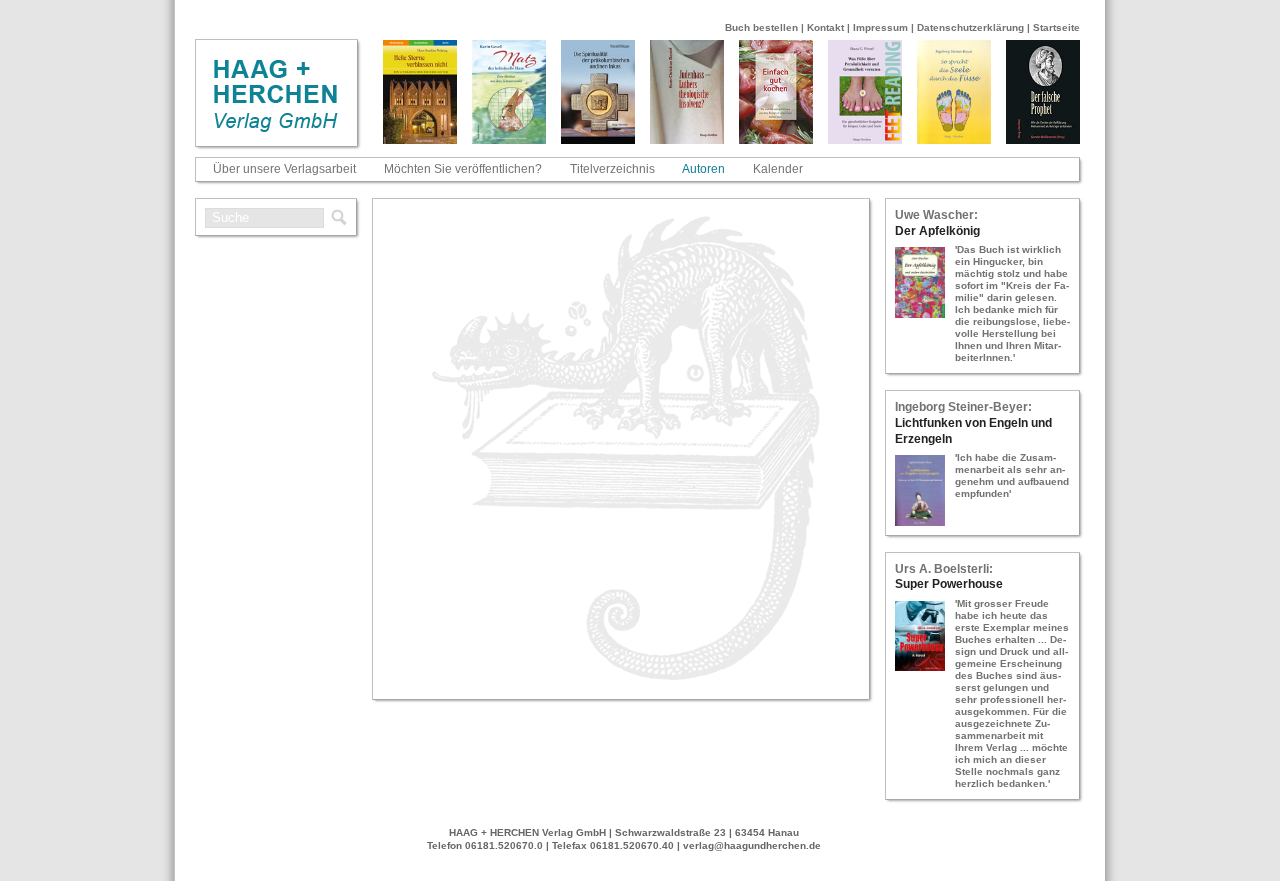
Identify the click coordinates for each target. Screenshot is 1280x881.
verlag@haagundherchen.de (752, 845)
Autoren (703, 169)
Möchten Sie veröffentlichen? (463, 169)
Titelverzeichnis (612, 169)
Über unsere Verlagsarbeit (284, 169)
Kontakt (825, 27)
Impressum (880, 27)
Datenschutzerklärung (970, 27)
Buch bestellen (761, 27)
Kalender (778, 169)
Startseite (1056, 27)
